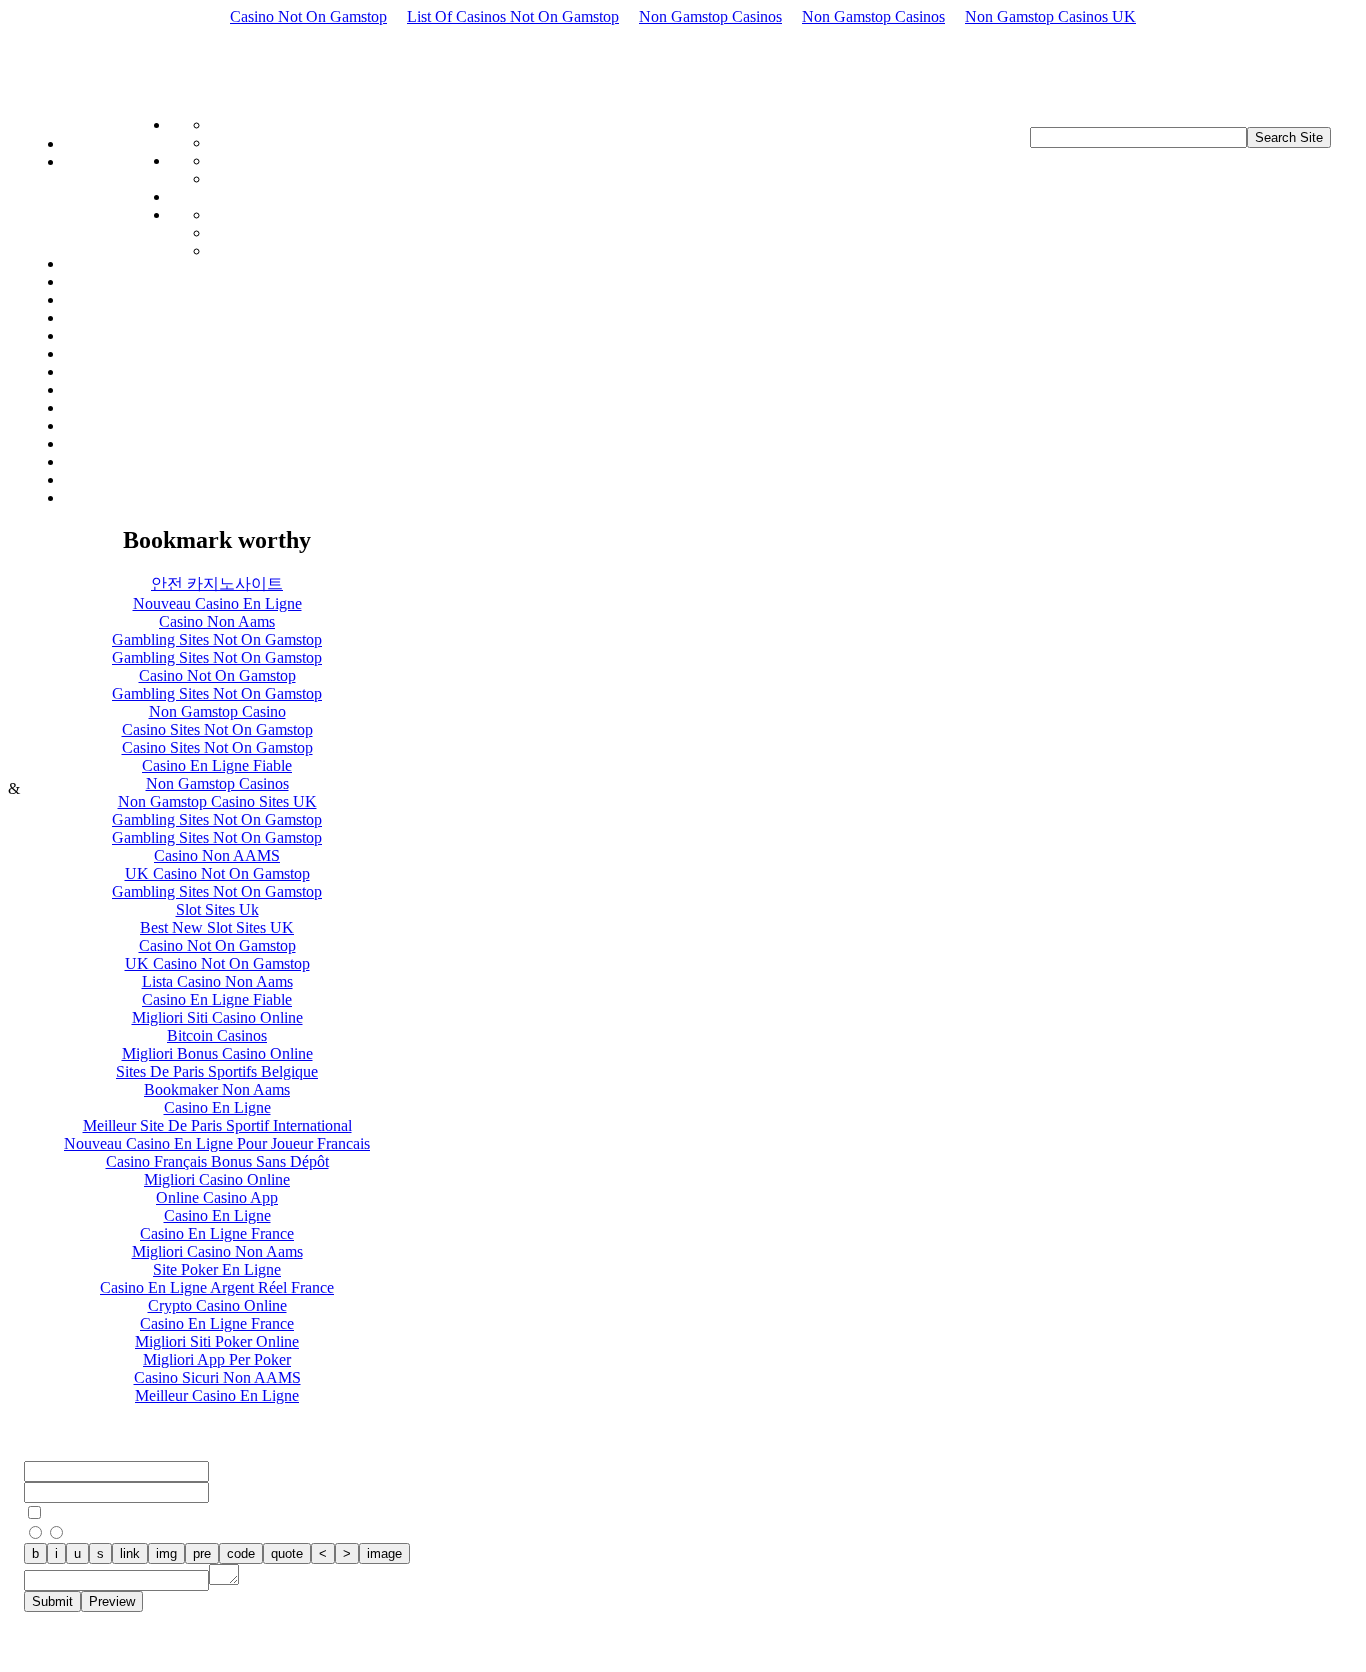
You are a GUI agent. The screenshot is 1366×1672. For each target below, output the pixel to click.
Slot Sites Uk (217, 909)
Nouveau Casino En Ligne (217, 603)
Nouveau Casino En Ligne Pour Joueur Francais (217, 1143)
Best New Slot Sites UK (217, 927)
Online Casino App (217, 1197)
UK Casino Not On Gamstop (217, 873)
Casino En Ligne (217, 1107)
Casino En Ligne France (217, 1233)
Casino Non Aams (217, 621)
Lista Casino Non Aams (217, 981)
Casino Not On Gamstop (308, 16)
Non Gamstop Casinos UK (1050, 16)
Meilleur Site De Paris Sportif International (217, 1125)
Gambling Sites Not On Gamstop (217, 639)
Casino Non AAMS (217, 855)
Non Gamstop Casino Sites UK (217, 801)
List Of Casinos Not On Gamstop (513, 16)
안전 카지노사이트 (217, 583)
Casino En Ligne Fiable (217, 765)
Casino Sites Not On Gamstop (217, 729)
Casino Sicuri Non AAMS (217, 1377)
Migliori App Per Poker (217, 1359)
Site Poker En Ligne (217, 1269)
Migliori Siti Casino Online (217, 1017)
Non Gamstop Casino (217, 711)
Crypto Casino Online (217, 1305)
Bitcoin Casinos (217, 1035)
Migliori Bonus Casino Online (217, 1053)
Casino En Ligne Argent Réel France (217, 1287)
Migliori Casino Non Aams (217, 1251)
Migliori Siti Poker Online (217, 1341)
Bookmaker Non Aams (217, 1089)
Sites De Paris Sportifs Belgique (217, 1071)
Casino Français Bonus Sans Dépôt (217, 1161)
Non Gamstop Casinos (710, 16)
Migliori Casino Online (217, 1179)
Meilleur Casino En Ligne (217, 1395)
